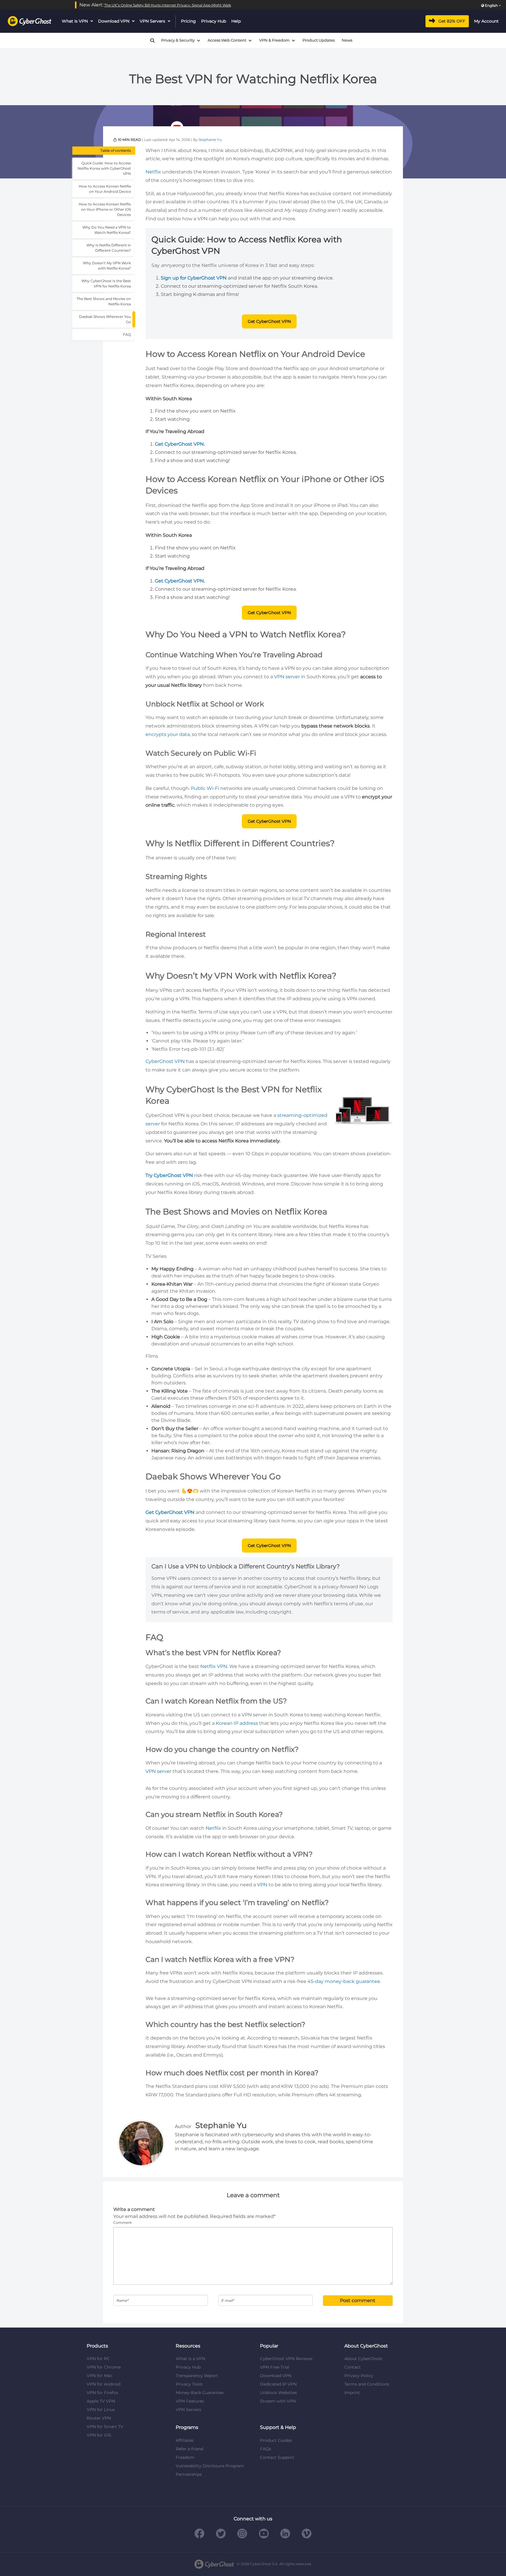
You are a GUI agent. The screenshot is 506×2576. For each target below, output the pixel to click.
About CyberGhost (363, 2359)
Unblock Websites (278, 2393)
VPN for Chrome (104, 2367)
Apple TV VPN (101, 2401)
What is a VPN (190, 2359)
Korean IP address (237, 1723)
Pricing (188, 21)
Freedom (185, 2457)
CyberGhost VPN (165, 1061)
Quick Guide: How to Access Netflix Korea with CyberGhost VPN (104, 168)
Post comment (358, 2300)
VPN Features (190, 2401)
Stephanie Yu (210, 140)
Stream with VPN (278, 2401)
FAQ (127, 334)
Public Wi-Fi (205, 788)
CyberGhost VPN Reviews (286, 2359)
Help (236, 21)
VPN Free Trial (275, 2367)
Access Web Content (227, 40)
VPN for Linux (101, 2410)
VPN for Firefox (102, 2393)
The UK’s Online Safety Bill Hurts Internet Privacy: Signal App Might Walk (168, 5)
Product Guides (276, 2440)
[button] (150, 40)
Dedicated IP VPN (278, 2384)
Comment (123, 2223)
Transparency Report (197, 2376)
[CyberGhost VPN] (30, 21)
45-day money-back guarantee (344, 1981)
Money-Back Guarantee (200, 2393)
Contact (353, 2367)
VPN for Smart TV (105, 2427)
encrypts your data (168, 734)
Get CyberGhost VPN (269, 321)
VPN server (287, 677)
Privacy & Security (178, 40)
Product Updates (319, 40)
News (347, 40)
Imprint (352, 2393)
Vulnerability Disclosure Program (210, 2466)
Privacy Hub (214, 21)
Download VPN (114, 21)
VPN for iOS (99, 2435)
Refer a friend (189, 2449)
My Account (486, 21)
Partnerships (189, 2474)
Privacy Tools (189, 2384)
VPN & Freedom (274, 40)
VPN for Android (104, 2384)
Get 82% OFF (452, 21)
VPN (262, 1885)
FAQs (266, 2449)
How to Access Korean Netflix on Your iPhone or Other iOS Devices (105, 209)
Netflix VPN (214, 1666)
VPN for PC (98, 2359)
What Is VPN (75, 21)
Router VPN (99, 2418)
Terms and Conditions (367, 2384)
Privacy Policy (359, 2376)
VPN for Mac (100, 2376)
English (491, 5)
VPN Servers (152, 21)
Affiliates (185, 2440)
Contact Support (277, 2457)
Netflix (153, 172)
